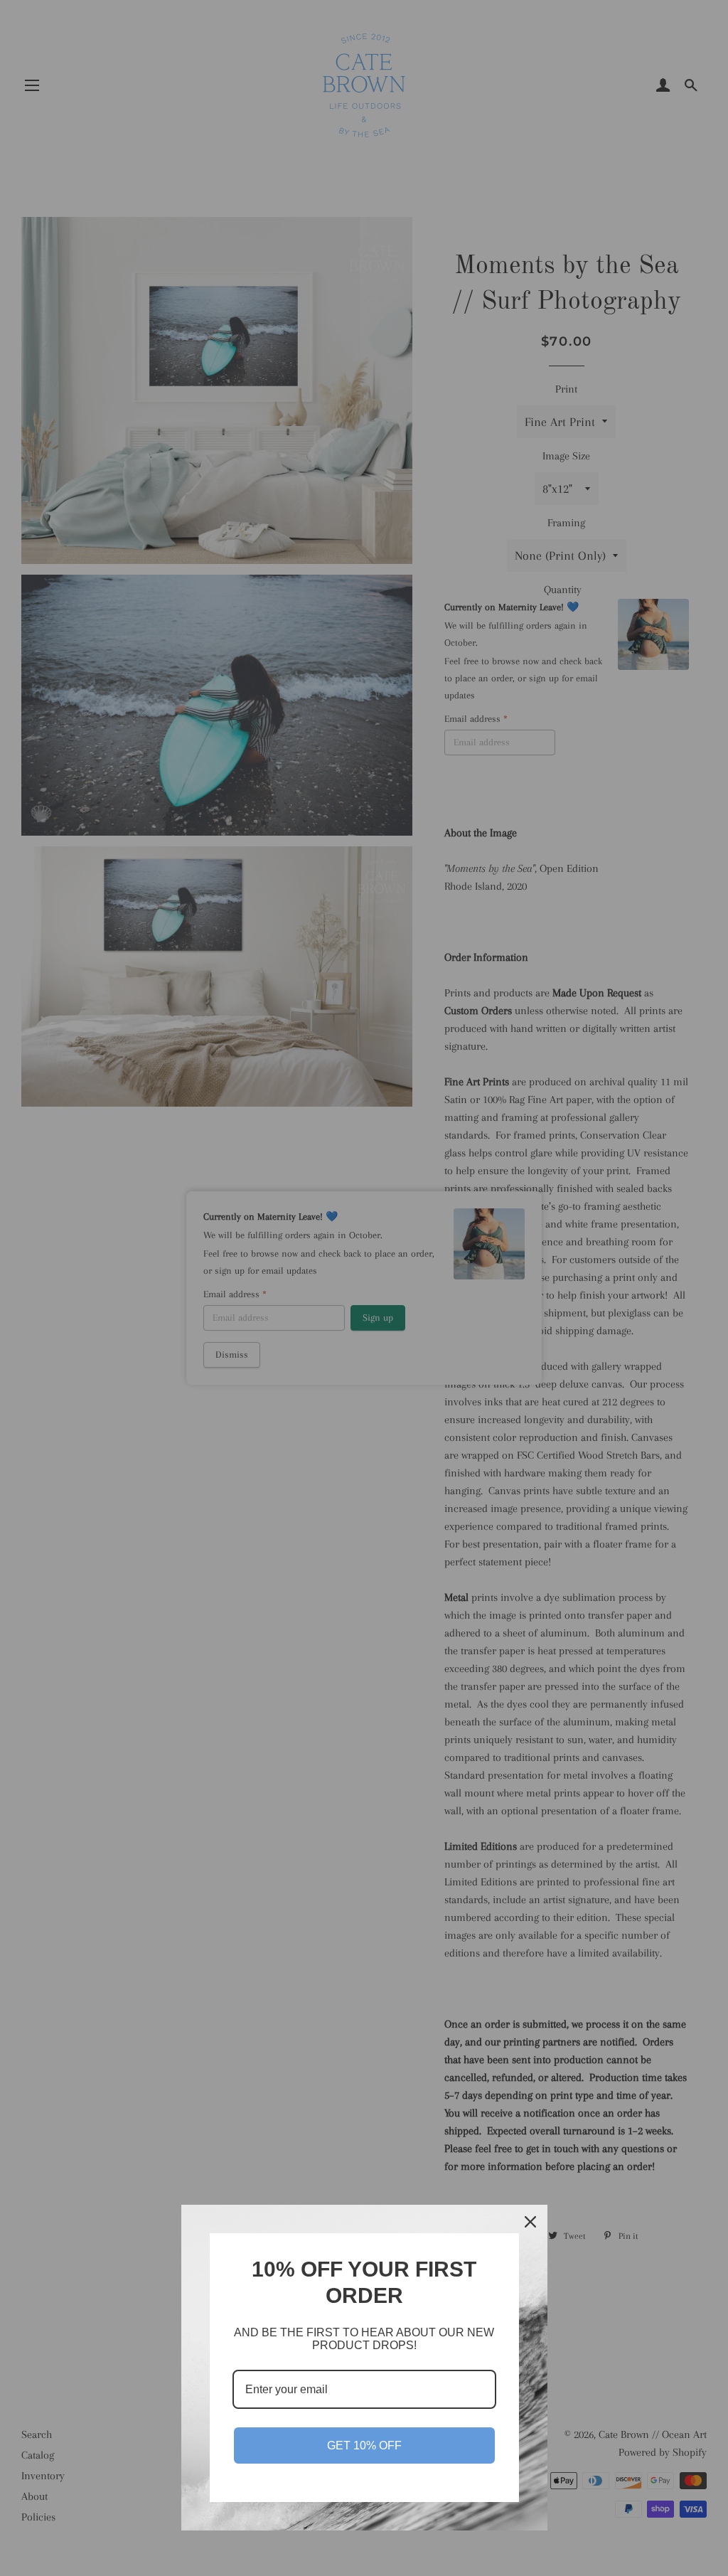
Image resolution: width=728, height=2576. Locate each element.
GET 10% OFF (364, 2445)
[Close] (530, 2222)
